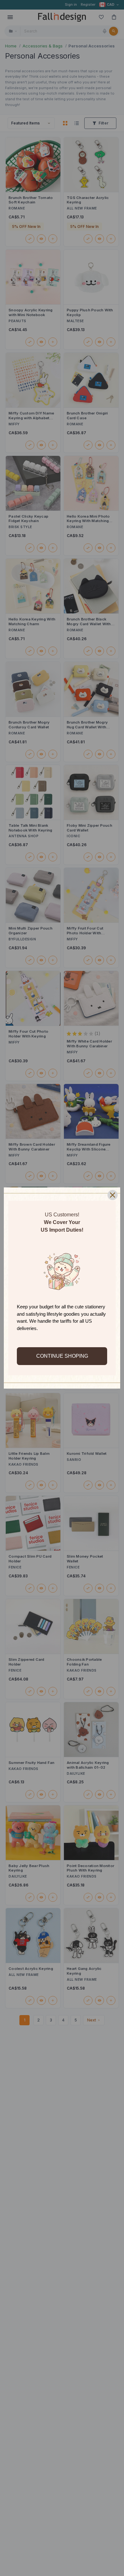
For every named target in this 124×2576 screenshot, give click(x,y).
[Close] (113, 1195)
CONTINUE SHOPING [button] (62, 1356)
